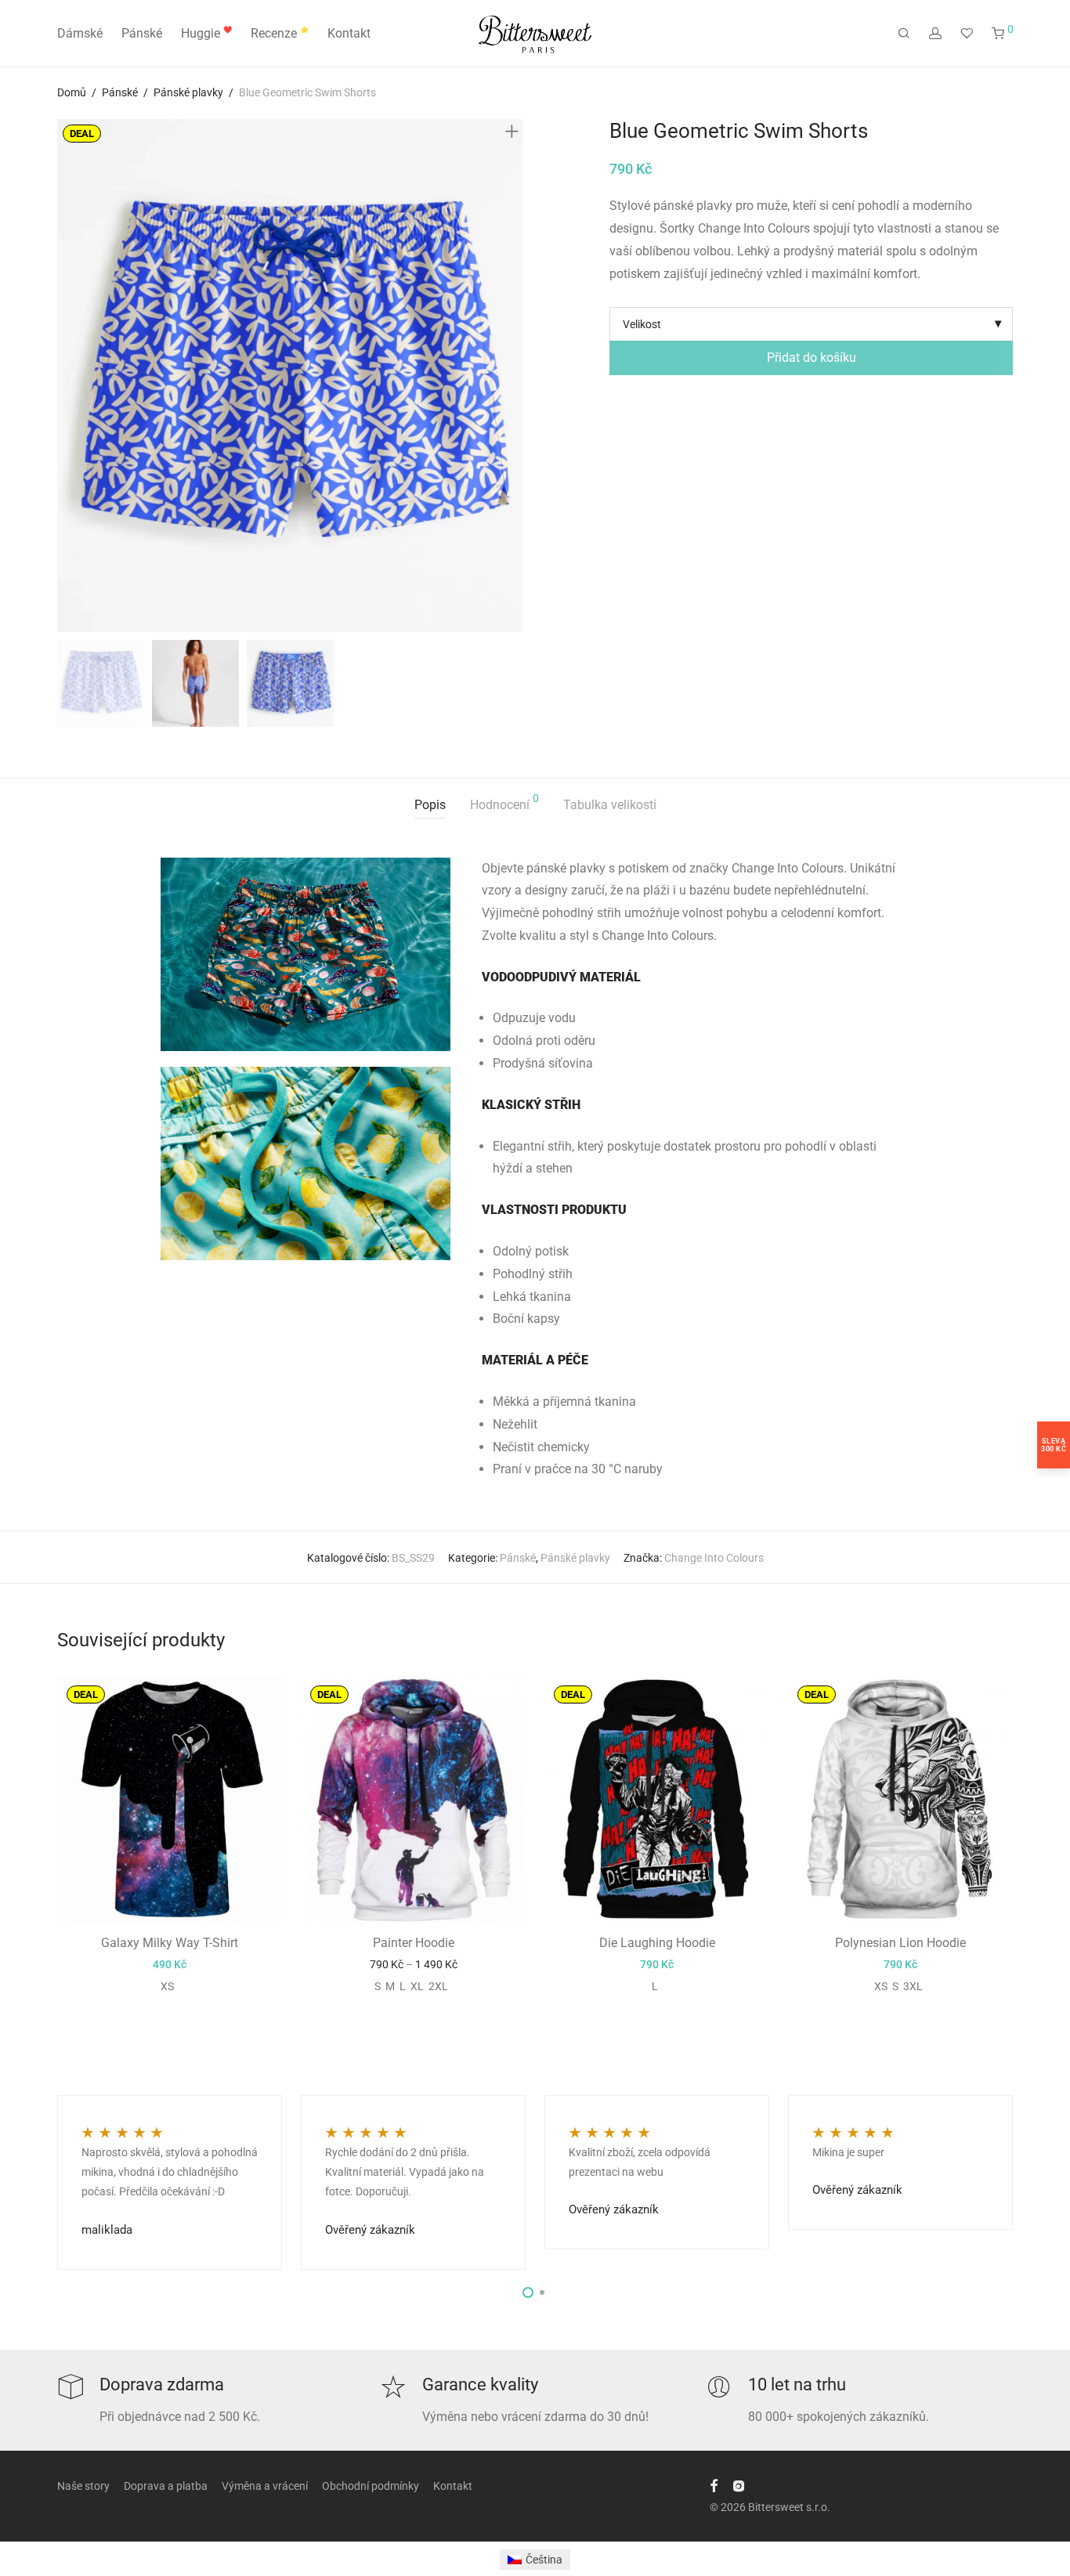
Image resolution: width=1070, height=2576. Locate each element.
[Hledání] (904, 34)
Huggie (206, 33)
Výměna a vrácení (265, 2486)
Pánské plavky (188, 92)
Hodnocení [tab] (504, 802)
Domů (72, 92)
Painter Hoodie (414, 1943)
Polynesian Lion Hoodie (900, 1943)
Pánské (142, 33)
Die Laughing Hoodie (657, 1943)
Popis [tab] (430, 805)
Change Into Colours (714, 1558)
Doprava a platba (166, 2486)
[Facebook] (714, 2485)
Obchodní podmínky (371, 2486)
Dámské (80, 33)
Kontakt (349, 33)
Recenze (280, 33)
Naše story (83, 2486)
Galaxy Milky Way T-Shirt (170, 1943)
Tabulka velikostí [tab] (610, 805)
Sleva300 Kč (1054, 1444)
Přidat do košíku (812, 358)
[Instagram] (739, 2485)
